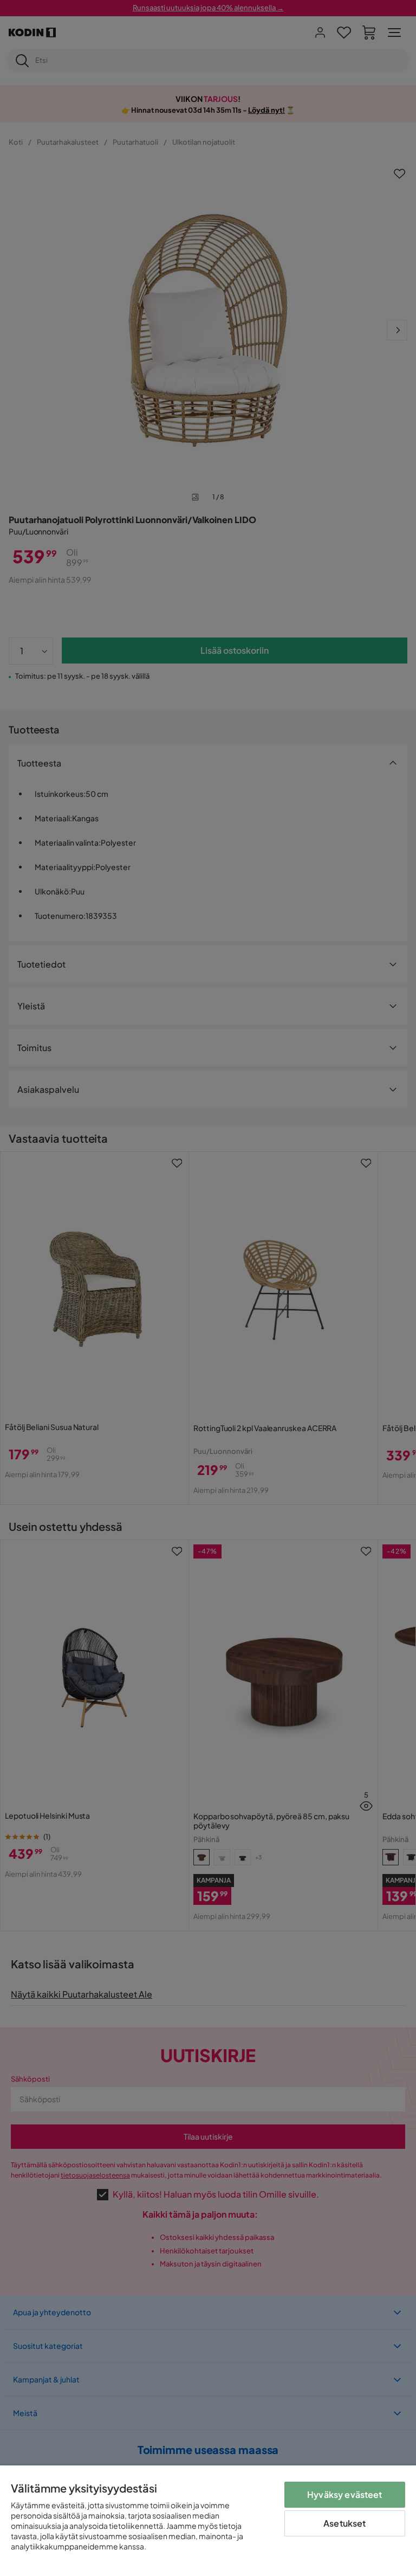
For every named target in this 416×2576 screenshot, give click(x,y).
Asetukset (344, 2523)
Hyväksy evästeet (345, 2494)
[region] (208, 2521)
